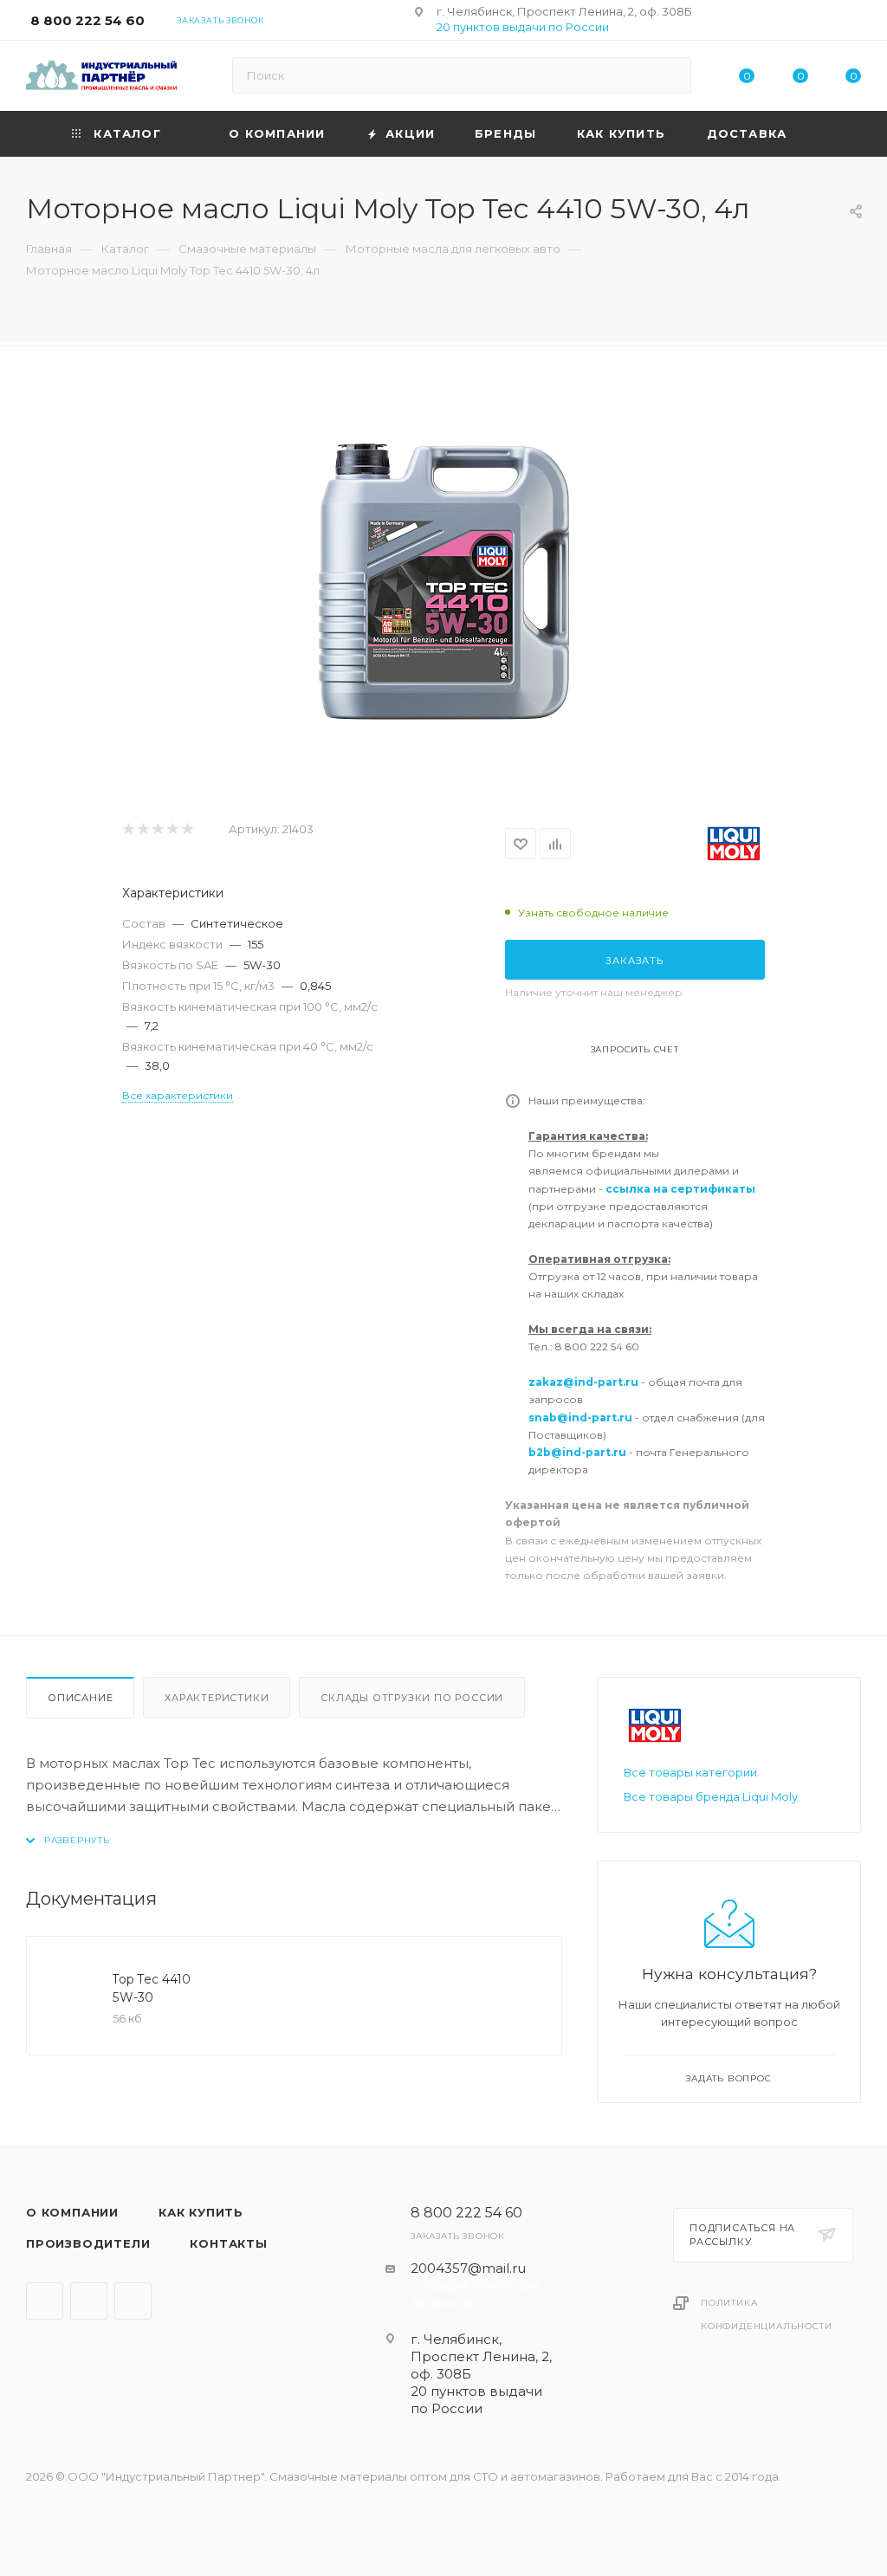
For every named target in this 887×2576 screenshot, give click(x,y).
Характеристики (217, 1698)
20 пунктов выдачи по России (523, 27)
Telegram (45, 2301)
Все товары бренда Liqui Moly (711, 1796)
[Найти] (670, 75)
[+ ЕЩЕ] (834, 134)
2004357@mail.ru (468, 2268)
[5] (187, 829)
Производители (88, 2243)
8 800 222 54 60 (87, 20)
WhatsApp (133, 2301)
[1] (128, 829)
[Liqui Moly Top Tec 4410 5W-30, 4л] (443, 583)
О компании (72, 2212)
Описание (80, 1698)
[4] (172, 829)
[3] (157, 829)
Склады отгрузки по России (412, 1698)
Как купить (201, 2212)
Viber (89, 2301)
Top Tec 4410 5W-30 (152, 1988)
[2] (142, 829)
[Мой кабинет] (853, 23)
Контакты (228, 2243)
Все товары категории (690, 1772)
